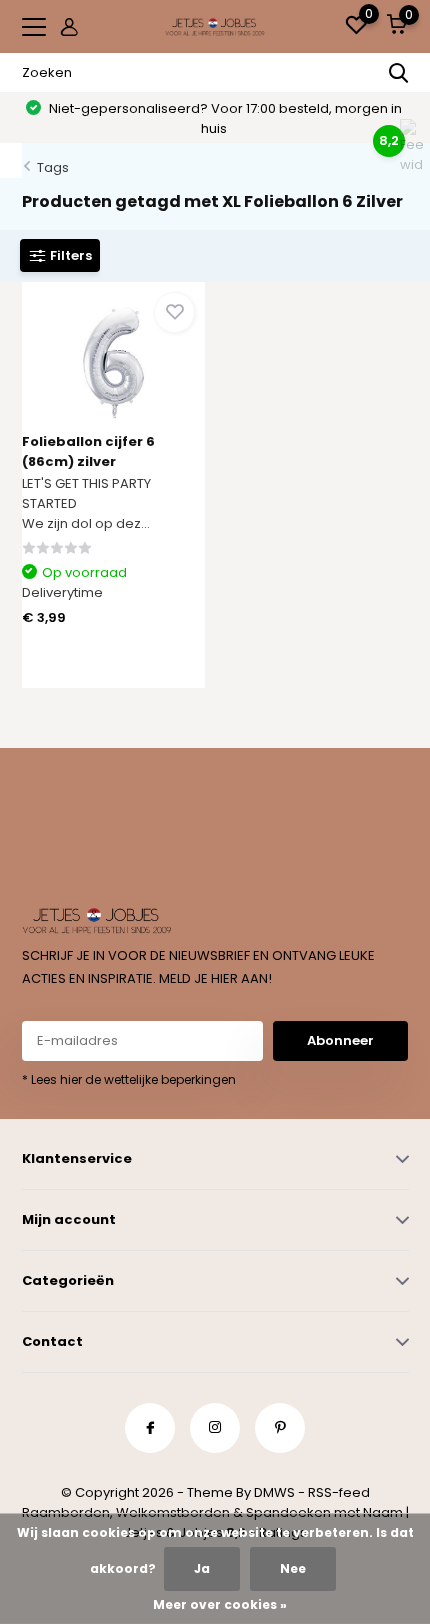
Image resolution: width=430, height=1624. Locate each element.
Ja (202, 1568)
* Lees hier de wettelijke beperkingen (129, 1079)
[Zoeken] (399, 73)
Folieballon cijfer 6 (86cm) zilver (88, 451)
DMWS (274, 1492)
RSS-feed (339, 1492)
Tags (53, 167)
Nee (293, 1568)
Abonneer (340, 1040)
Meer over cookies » (220, 1604)
